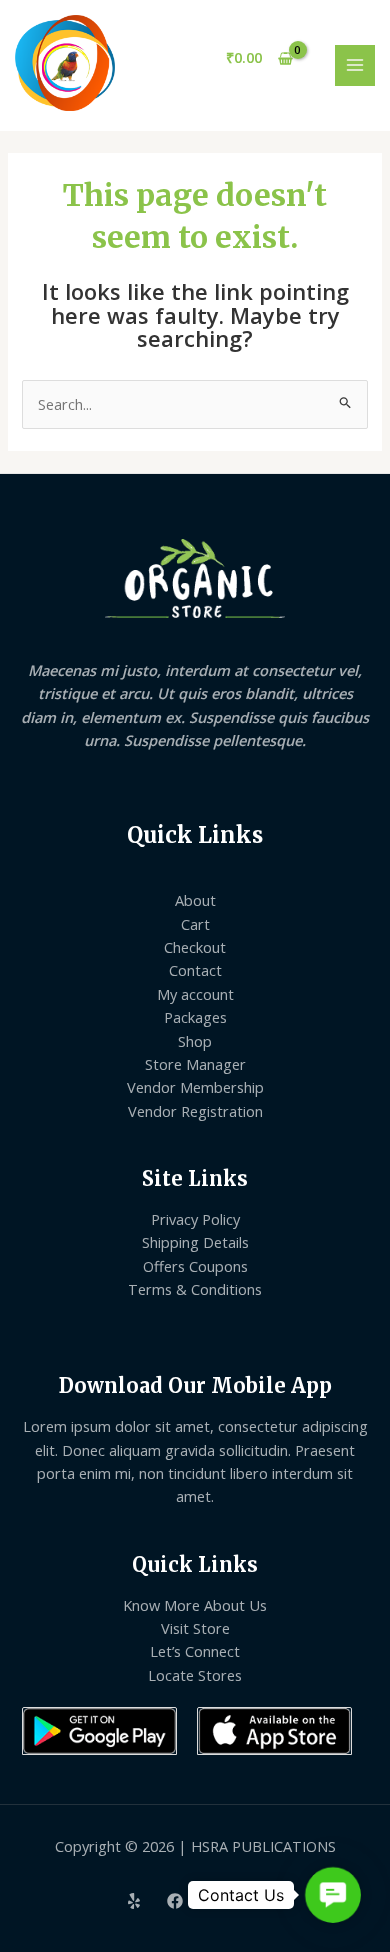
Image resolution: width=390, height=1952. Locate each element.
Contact (195, 970)
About (195, 900)
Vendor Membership (195, 1087)
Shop (195, 1041)
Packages (195, 1017)
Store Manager (195, 1064)
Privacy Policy (195, 1219)
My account (195, 994)
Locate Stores (195, 1675)
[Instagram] (257, 1901)
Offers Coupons (195, 1266)
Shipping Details (195, 1242)
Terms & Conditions (195, 1289)
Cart (195, 924)
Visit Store (195, 1628)
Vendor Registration (195, 1111)
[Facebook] (175, 1901)
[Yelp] (134, 1901)
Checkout (195, 947)
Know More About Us (195, 1605)
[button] (332, 1894)
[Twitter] (216, 1901)
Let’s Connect (195, 1651)
